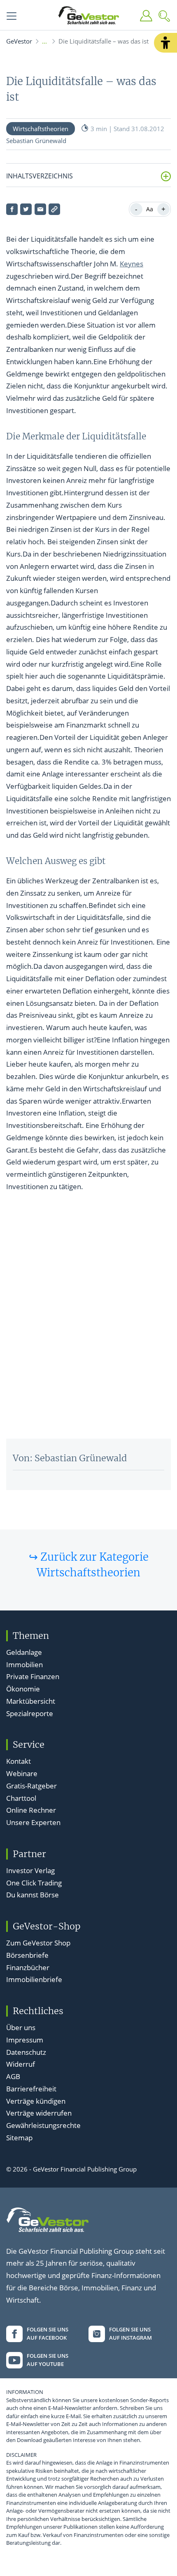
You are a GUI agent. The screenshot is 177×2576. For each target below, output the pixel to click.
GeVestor (19, 41)
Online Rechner (31, 1810)
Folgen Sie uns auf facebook (48, 2333)
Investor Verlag (30, 1870)
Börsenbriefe (27, 1955)
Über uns (21, 2027)
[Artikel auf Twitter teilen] (26, 209)
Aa (150, 209)
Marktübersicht (31, 1701)
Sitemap (19, 2138)
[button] (165, 43)
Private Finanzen (33, 1676)
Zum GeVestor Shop (38, 1943)
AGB (13, 2076)
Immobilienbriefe (34, 1979)
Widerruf (21, 2064)
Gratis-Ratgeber (31, 1786)
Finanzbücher (28, 1967)
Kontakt (19, 1761)
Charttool (21, 1798)
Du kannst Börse (33, 1895)
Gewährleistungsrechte (43, 2125)
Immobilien (24, 1665)
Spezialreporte (30, 1713)
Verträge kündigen (36, 2101)
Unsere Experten (33, 1822)
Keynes (132, 264)
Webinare (22, 1773)
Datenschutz (26, 2052)
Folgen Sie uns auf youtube (48, 2360)
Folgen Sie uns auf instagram (130, 2333)
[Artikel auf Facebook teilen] (12, 209)
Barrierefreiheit (31, 2089)
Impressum (25, 2040)
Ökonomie (23, 1689)
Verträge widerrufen (39, 2113)
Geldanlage (24, 1652)
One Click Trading (34, 1883)
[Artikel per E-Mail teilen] (40, 209)
